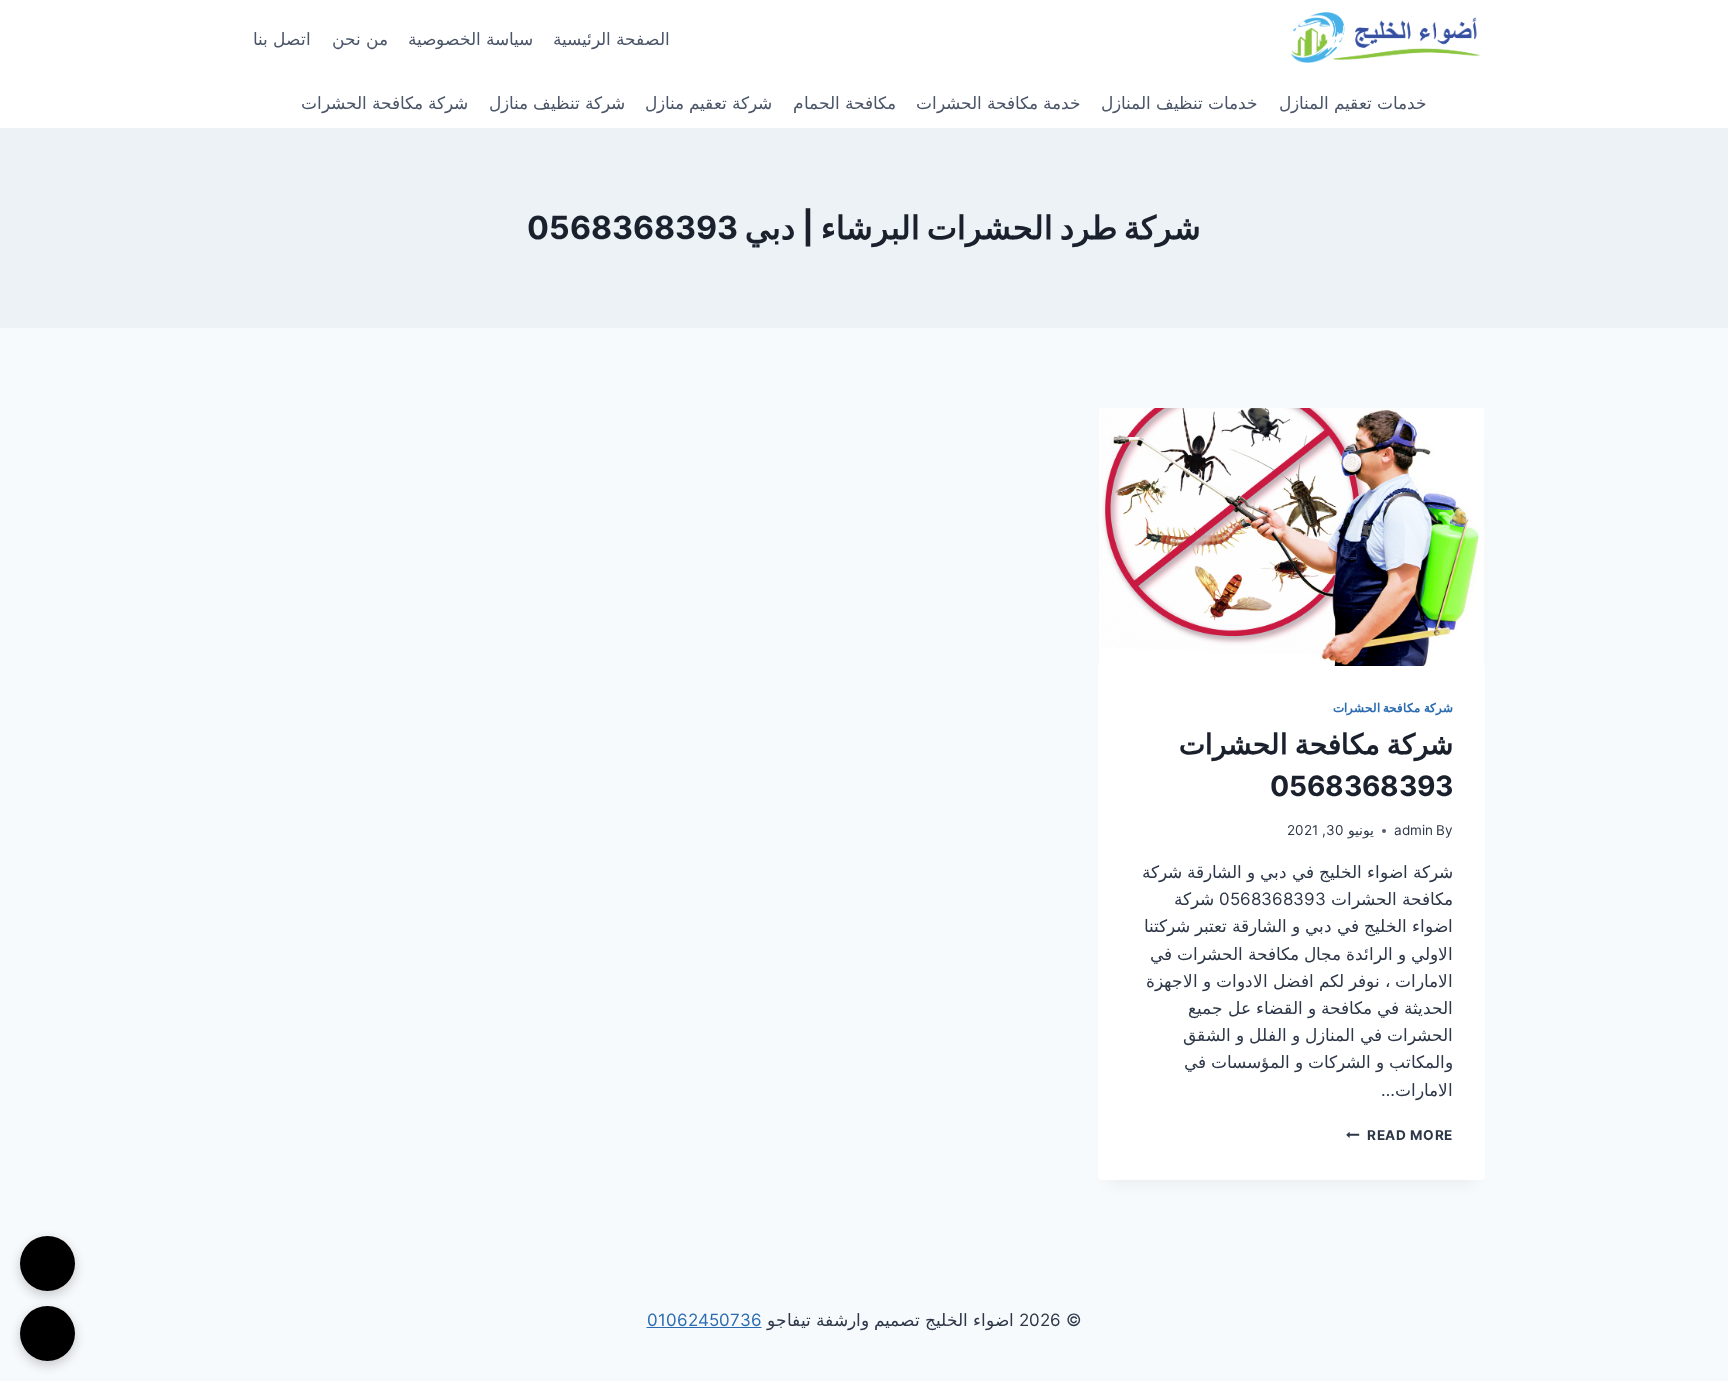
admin (1413, 830)
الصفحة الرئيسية (611, 39)
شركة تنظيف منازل (557, 103)
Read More (1399, 1135)
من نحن (360, 39)
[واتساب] (47, 1333)
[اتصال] (47, 1263)
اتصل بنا (282, 39)
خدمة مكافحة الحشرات (998, 103)
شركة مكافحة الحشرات (384, 103)
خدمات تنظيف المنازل (1179, 103)
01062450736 (704, 1320)
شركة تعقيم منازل (708, 103)
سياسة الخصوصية (470, 39)
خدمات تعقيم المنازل (1353, 103)
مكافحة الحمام (844, 103)
